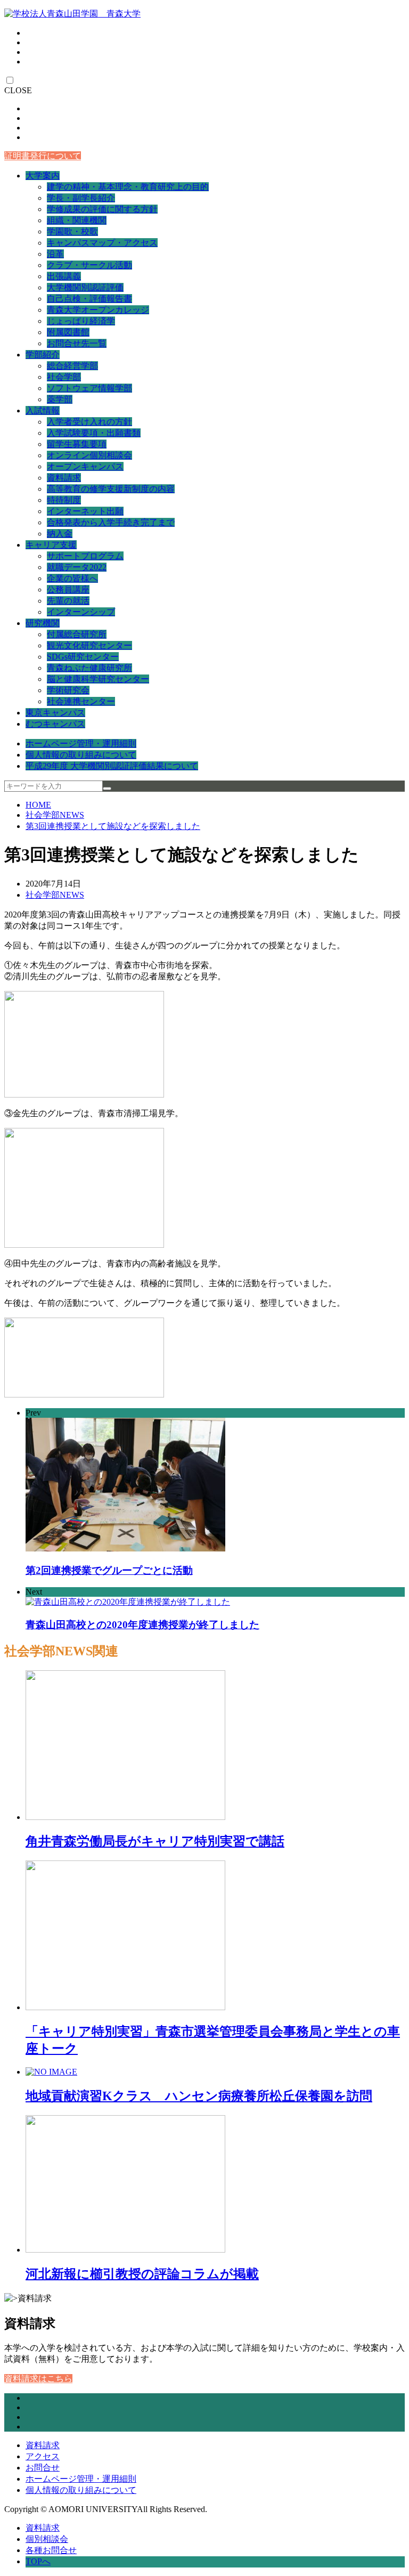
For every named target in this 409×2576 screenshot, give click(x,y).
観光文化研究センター (89, 645)
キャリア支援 (51, 545)
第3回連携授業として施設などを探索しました (113, 826)
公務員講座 (68, 590)
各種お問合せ (51, 2550)
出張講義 (64, 276)
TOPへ (38, 2561)
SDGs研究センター (83, 657)
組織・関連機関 (77, 220)
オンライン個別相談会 (89, 455)
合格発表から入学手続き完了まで (111, 522)
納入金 (60, 534)
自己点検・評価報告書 (89, 299)
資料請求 (64, 478)
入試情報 (43, 411)
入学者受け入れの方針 (89, 422)
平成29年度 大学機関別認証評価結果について (112, 766)
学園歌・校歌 (72, 231)
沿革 (55, 254)
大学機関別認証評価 (85, 287)
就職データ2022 (77, 567)
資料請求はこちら (38, 2379)
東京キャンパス (55, 713)
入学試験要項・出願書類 (94, 433)
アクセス (43, 2456)
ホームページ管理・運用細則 (81, 743)
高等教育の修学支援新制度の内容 (111, 489)
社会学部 (64, 377)
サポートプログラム (85, 556)
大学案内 (43, 176)
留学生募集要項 (77, 444)
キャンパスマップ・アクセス (102, 243)
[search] (107, 789)
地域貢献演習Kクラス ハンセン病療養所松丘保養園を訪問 (199, 2096)
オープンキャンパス (85, 466)
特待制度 (64, 500)
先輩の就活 (68, 601)
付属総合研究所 (77, 634)
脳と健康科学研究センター (98, 679)
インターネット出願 (85, 511)
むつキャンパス (55, 724)
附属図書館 (68, 332)
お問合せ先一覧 (77, 343)
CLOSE (18, 90)
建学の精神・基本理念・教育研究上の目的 (128, 187)
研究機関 (43, 623)
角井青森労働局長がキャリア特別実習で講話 (155, 1841)
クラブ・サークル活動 (89, 265)
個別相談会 (47, 2539)
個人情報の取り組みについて (81, 755)
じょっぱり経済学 (81, 321)
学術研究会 (68, 690)
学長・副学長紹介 (81, 198)
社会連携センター (81, 701)
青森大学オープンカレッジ (98, 310)
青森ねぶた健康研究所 (89, 668)
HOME (38, 805)
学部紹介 (43, 355)
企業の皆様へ (72, 578)
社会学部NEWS (55, 815)
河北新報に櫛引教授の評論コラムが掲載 (142, 2274)
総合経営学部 (72, 366)
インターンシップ (81, 612)
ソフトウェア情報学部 (89, 388)
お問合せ (43, 2468)
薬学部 (60, 399)
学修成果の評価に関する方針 (102, 209)
